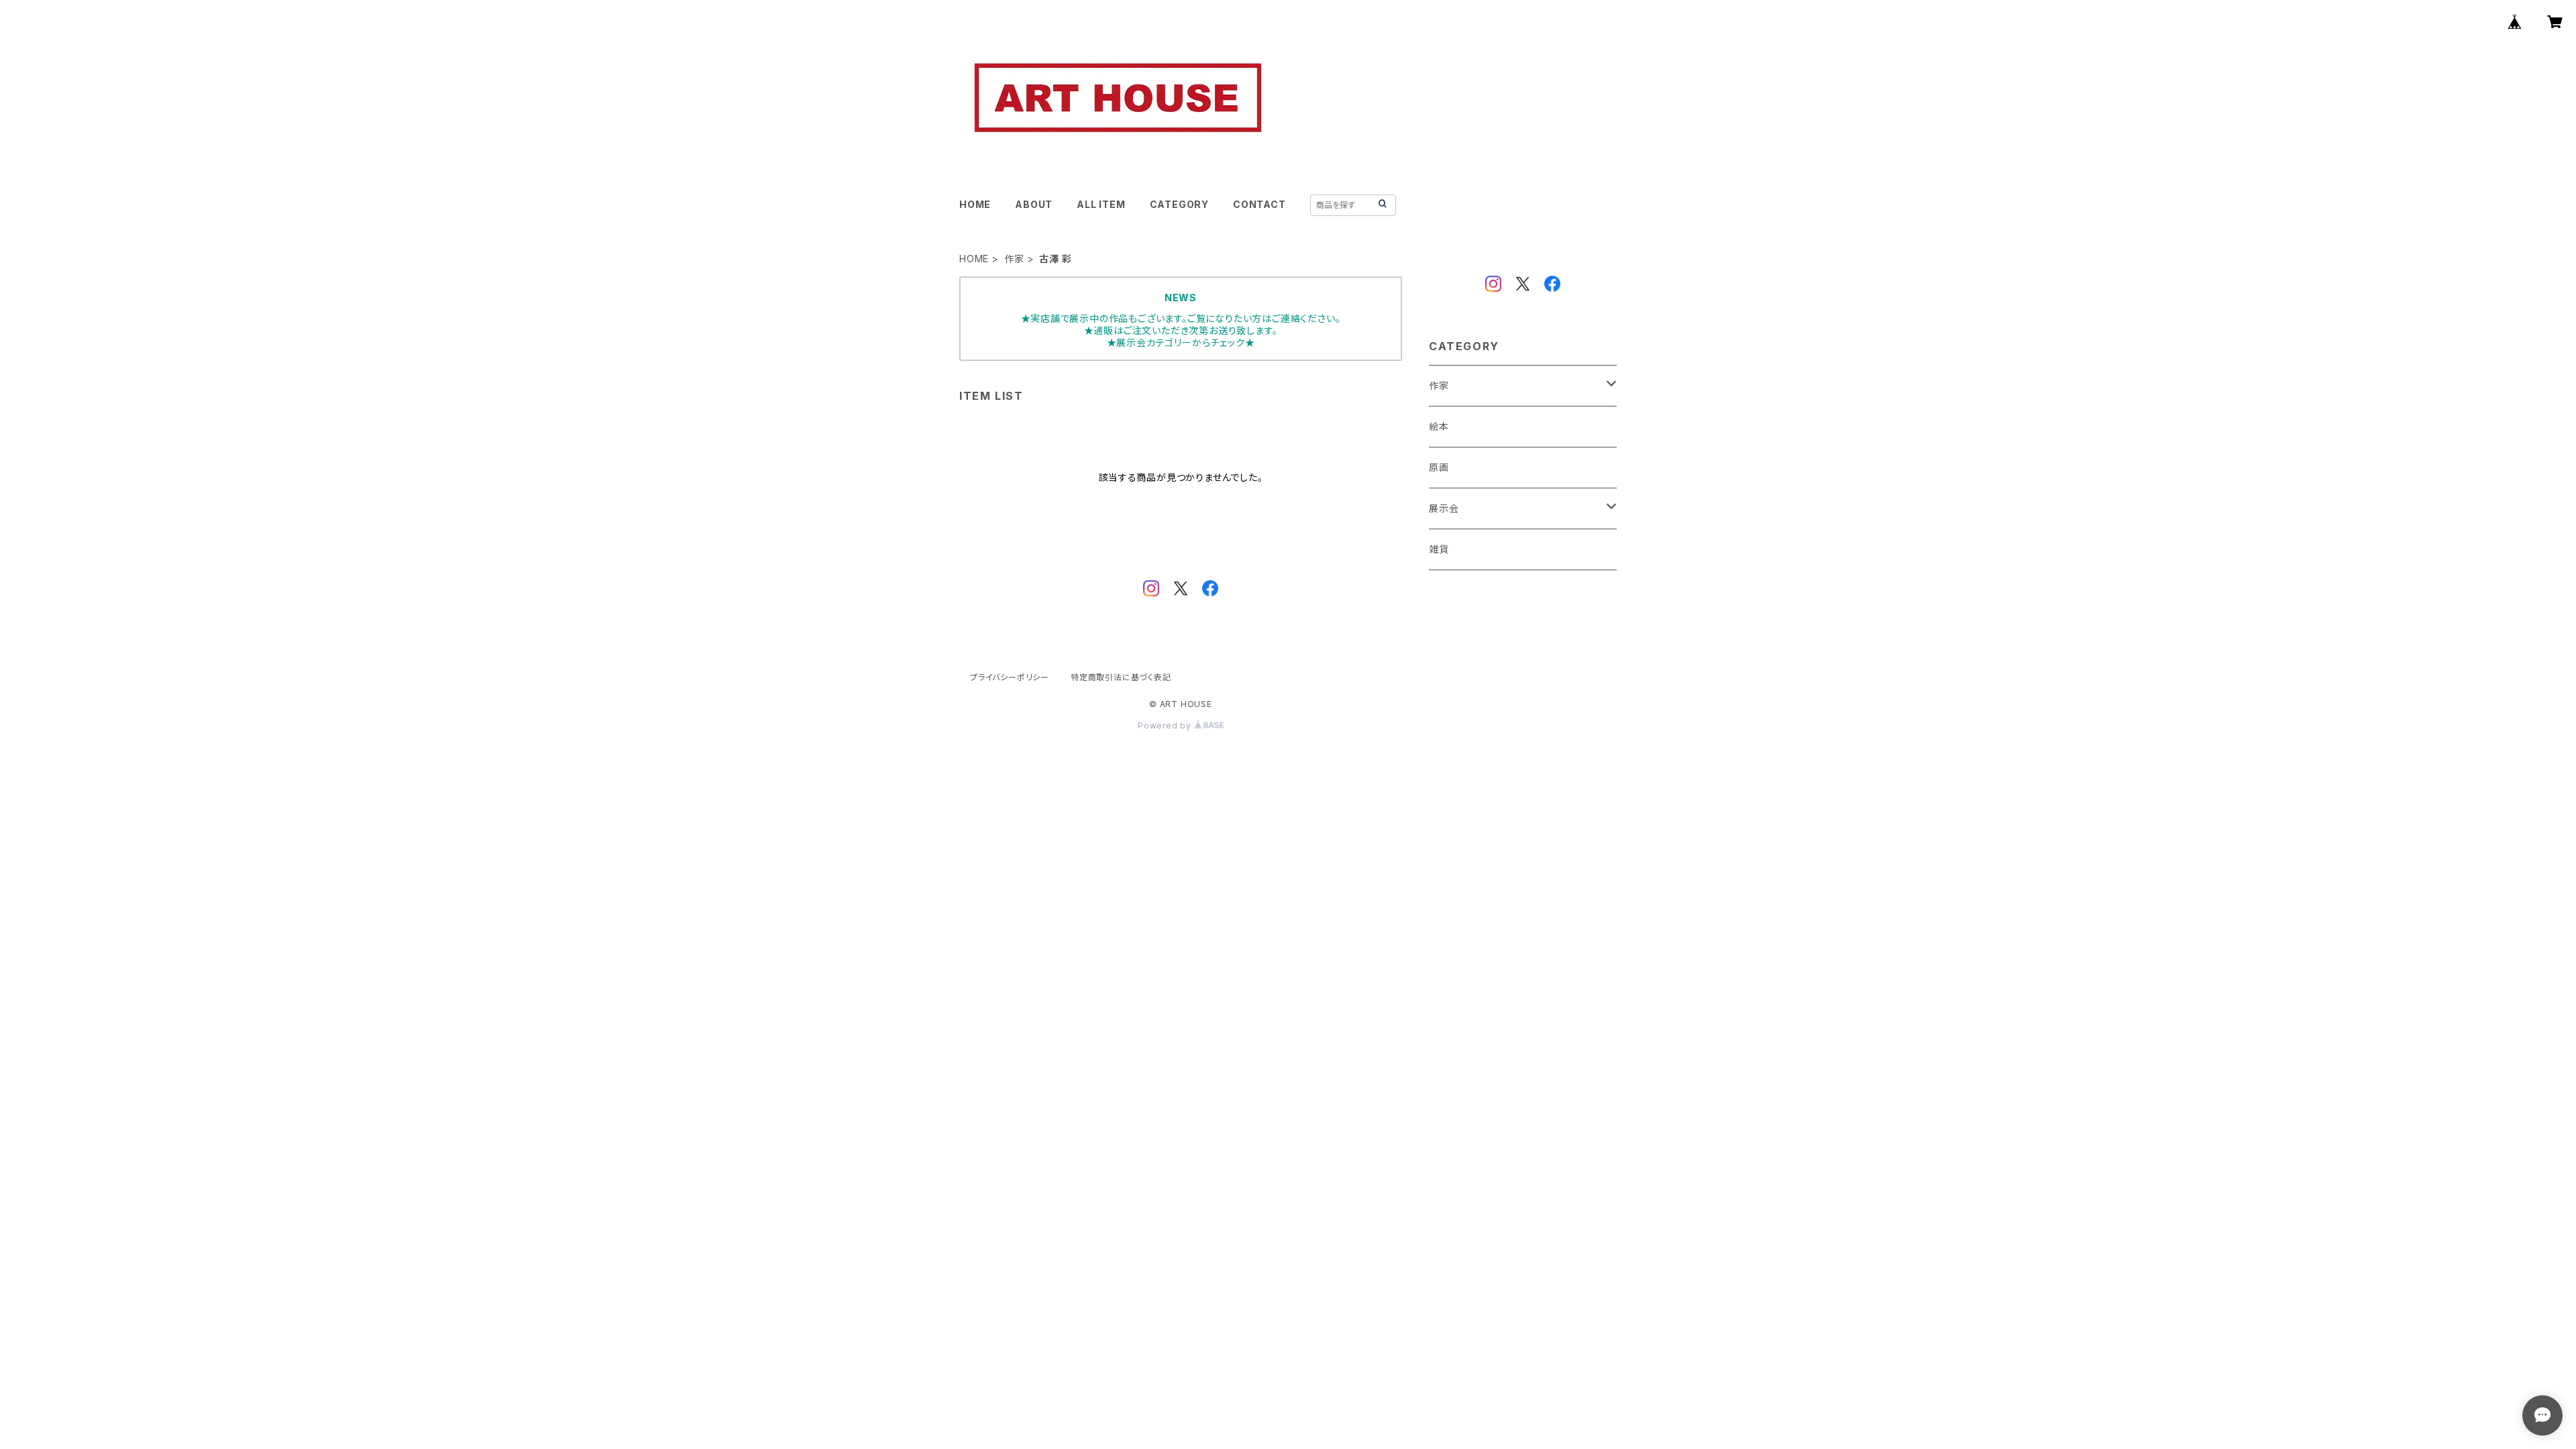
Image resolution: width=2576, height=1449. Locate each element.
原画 (1439, 467)
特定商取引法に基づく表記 (1121, 677)
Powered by (1166, 726)
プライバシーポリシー (1010, 677)
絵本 (1439, 426)
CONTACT (1259, 204)
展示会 (1444, 508)
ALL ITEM (1101, 204)
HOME (975, 204)
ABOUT (1034, 204)
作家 (1014, 259)
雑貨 (1439, 549)
